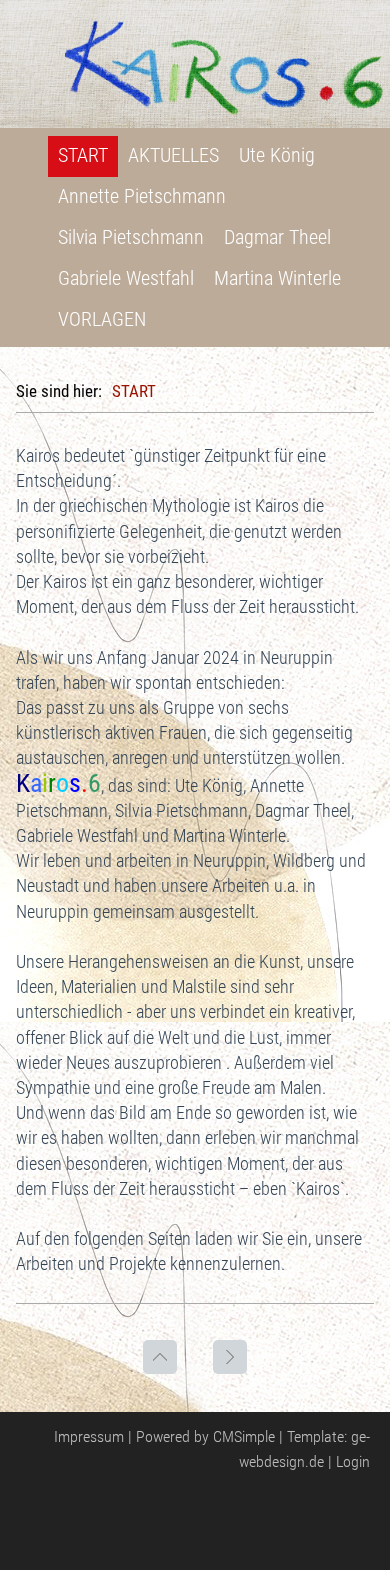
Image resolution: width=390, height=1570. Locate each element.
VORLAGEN (102, 319)
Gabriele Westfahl (126, 278)
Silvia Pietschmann (131, 237)
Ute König (277, 155)
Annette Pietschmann (142, 196)
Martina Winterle (277, 278)
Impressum (89, 1436)
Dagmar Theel (277, 237)
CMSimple (244, 1436)
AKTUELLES (173, 155)
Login (353, 1461)
